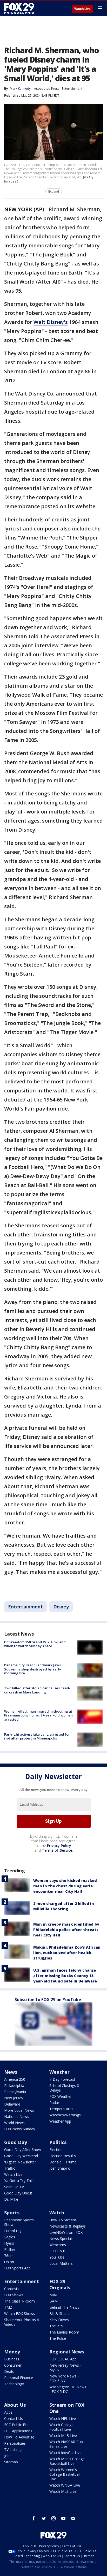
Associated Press (47, 89)
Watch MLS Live (63, 2491)
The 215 (56, 2326)
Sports (12, 2213)
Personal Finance (19, 2378)
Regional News (67, 2352)
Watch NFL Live (63, 2418)
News (11, 2072)
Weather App (60, 2121)
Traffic (10, 2168)
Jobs (8, 2456)
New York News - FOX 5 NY (64, 2378)
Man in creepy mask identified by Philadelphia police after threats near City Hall (66, 1930)
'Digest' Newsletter (20, 2162)
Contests (12, 2289)
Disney (61, 1607)
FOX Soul (57, 2251)
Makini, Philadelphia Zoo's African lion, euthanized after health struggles (67, 1953)
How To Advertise (19, 2437)
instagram (53, 2518)
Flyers (9, 2243)
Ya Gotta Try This (19, 2181)
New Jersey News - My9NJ (65, 2368)
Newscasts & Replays (68, 2226)
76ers (9, 2256)
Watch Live (82, 9)
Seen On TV (14, 2187)
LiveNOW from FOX (66, 2232)
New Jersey (14, 2098)
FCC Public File (16, 2425)
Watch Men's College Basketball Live (67, 2461)
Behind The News (64, 2307)
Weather (59, 2072)
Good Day (16, 2142)
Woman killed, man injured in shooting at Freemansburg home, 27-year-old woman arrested (38, 1715)
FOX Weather (61, 2096)
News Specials (61, 2239)
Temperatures (61, 2109)
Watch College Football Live (61, 2427)
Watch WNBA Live (65, 2485)
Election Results (63, 2156)
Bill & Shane (59, 2313)
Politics (58, 2142)
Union (9, 2262)
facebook (34, 2518)
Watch (57, 2213)
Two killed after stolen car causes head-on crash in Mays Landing (37, 1690)
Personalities (15, 2443)
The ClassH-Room (19, 2301)
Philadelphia (14, 2085)
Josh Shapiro (60, 2168)
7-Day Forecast (62, 2079)
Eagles (10, 2237)
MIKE (54, 2295)
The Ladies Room (64, 2332)
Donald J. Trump (63, 2162)
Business (12, 2359)
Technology (14, 2384)
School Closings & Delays (65, 2088)
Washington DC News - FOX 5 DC (68, 2389)
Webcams (58, 2245)
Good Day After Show (23, 2150)
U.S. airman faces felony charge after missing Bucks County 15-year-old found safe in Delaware (65, 1976)
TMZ (8, 2307)
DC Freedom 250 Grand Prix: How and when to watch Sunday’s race (35, 1644)
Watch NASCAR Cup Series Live (66, 2444)
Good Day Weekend (21, 2156)
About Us (15, 2405)
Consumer (13, 2365)
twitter (44, 2518)
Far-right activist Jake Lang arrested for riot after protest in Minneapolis (37, 1736)
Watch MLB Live (63, 2436)
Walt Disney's (51, 322)
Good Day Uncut (18, 2193)
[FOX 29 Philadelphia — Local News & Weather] (19, 8)
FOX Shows (14, 2295)
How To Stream (63, 2220)
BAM (53, 2301)
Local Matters (61, 2263)
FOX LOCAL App (63, 2359)
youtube (63, 2518)
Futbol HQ (13, 2231)
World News (14, 2123)
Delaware (12, 2104)
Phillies (10, 2249)
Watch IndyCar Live (65, 2453)
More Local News (19, 2110)
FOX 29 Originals (60, 2284)
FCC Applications (18, 2431)
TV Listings (13, 2449)
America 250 (15, 2079)
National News (17, 2117)
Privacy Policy (59, 1846)
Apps (8, 2412)
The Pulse (58, 2338)
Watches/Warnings (65, 2115)
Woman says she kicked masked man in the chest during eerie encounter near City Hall (65, 1886)
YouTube (57, 2257)
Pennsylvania (15, 2092)
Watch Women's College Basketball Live (65, 2474)
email (73, 2518)
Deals (9, 2371)
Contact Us (14, 2418)
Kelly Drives (59, 2320)
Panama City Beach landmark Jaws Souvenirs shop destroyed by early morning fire (33, 1669)
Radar (54, 2103)
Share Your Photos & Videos (22, 2322)
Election (56, 2150)
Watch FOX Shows (20, 2313)
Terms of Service (57, 1850)
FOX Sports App (17, 2268)
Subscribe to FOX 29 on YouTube (48, 2000)
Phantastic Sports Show (19, 2222)
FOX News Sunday (20, 2129)
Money (12, 2352)
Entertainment (72, 89)
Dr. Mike (11, 2199)
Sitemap (11, 2462)
